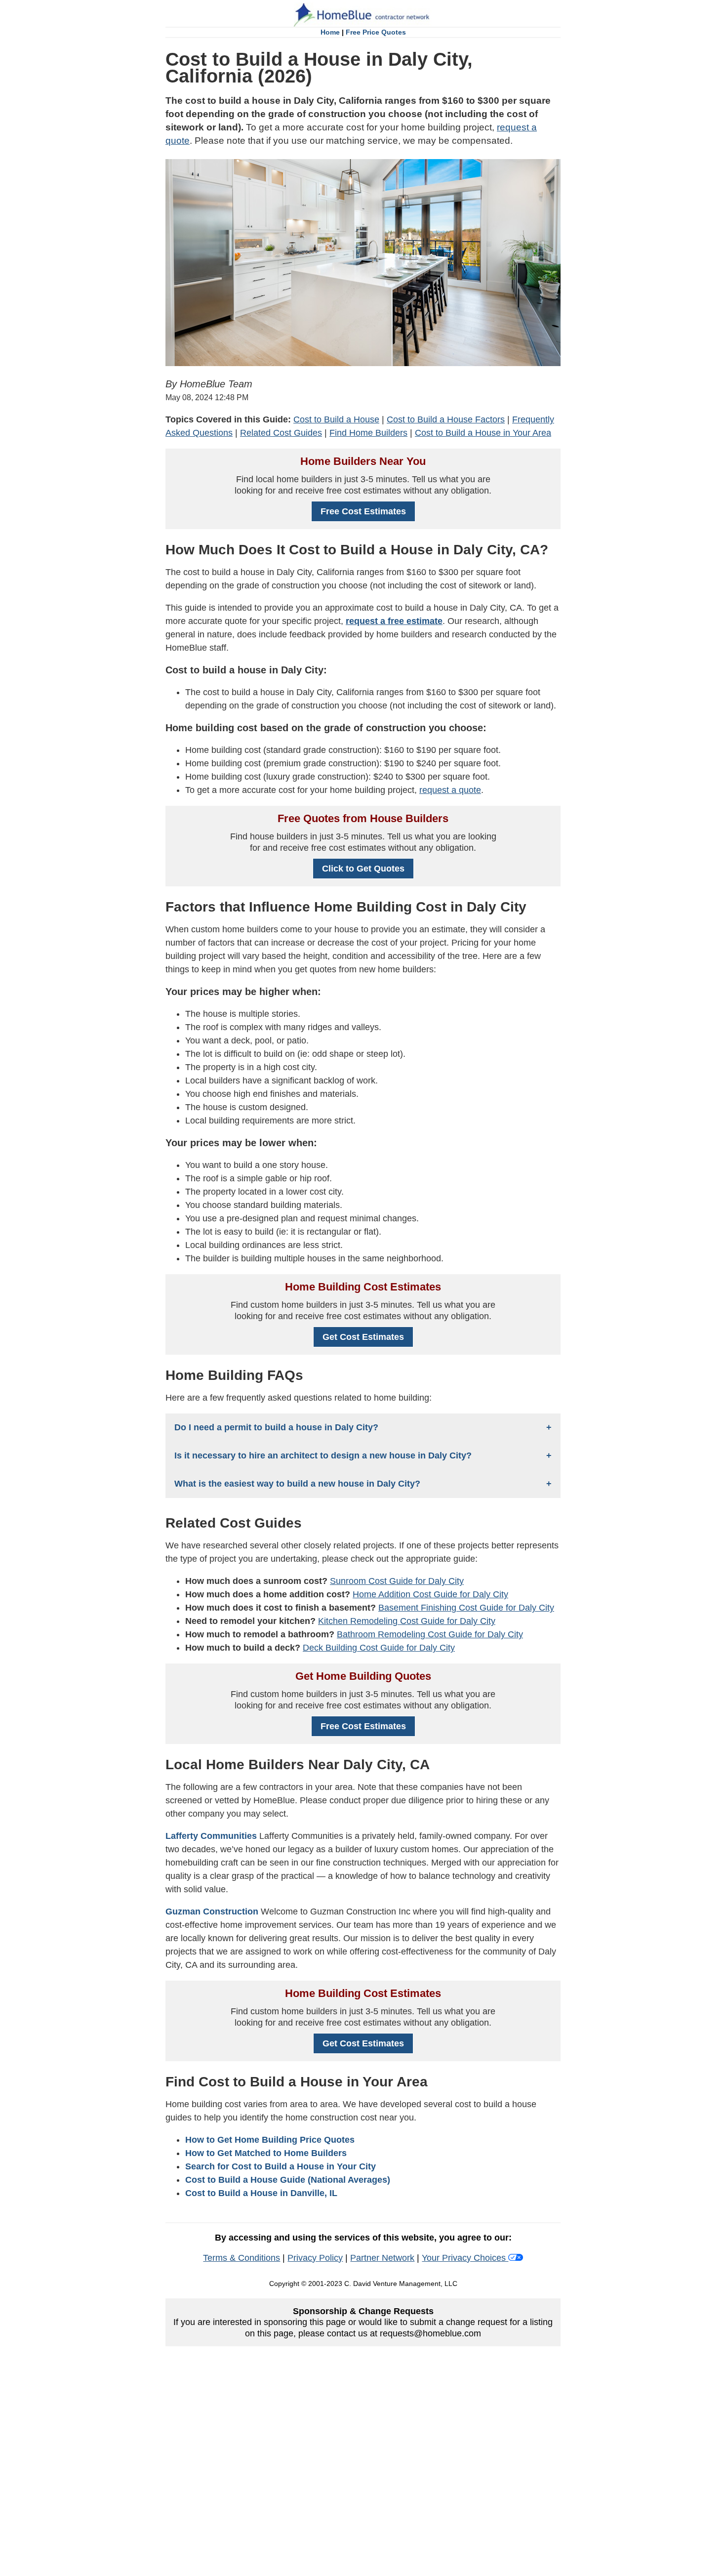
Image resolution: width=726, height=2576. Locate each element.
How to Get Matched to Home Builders (266, 2153)
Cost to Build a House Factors (446, 419)
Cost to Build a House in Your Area (483, 433)
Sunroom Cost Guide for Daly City (397, 1581)
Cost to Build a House (336, 419)
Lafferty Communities (211, 1836)
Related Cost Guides (281, 433)
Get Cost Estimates (363, 1337)
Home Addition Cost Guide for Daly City (430, 1594)
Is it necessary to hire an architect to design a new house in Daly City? (323, 1455)
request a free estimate (394, 621)
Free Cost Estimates (363, 511)
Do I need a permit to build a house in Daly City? (276, 1427)
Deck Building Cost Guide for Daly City (379, 1648)
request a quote (450, 790)
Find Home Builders (368, 433)
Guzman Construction (212, 1911)
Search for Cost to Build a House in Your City (281, 2166)
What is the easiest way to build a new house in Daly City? (297, 1484)
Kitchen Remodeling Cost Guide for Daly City (407, 1621)
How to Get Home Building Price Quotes (270, 2140)
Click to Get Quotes (363, 869)
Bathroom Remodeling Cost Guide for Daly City (430, 1634)
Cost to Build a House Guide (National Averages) (288, 2180)
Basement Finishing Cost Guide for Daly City (466, 1608)
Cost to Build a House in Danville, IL (261, 2193)
